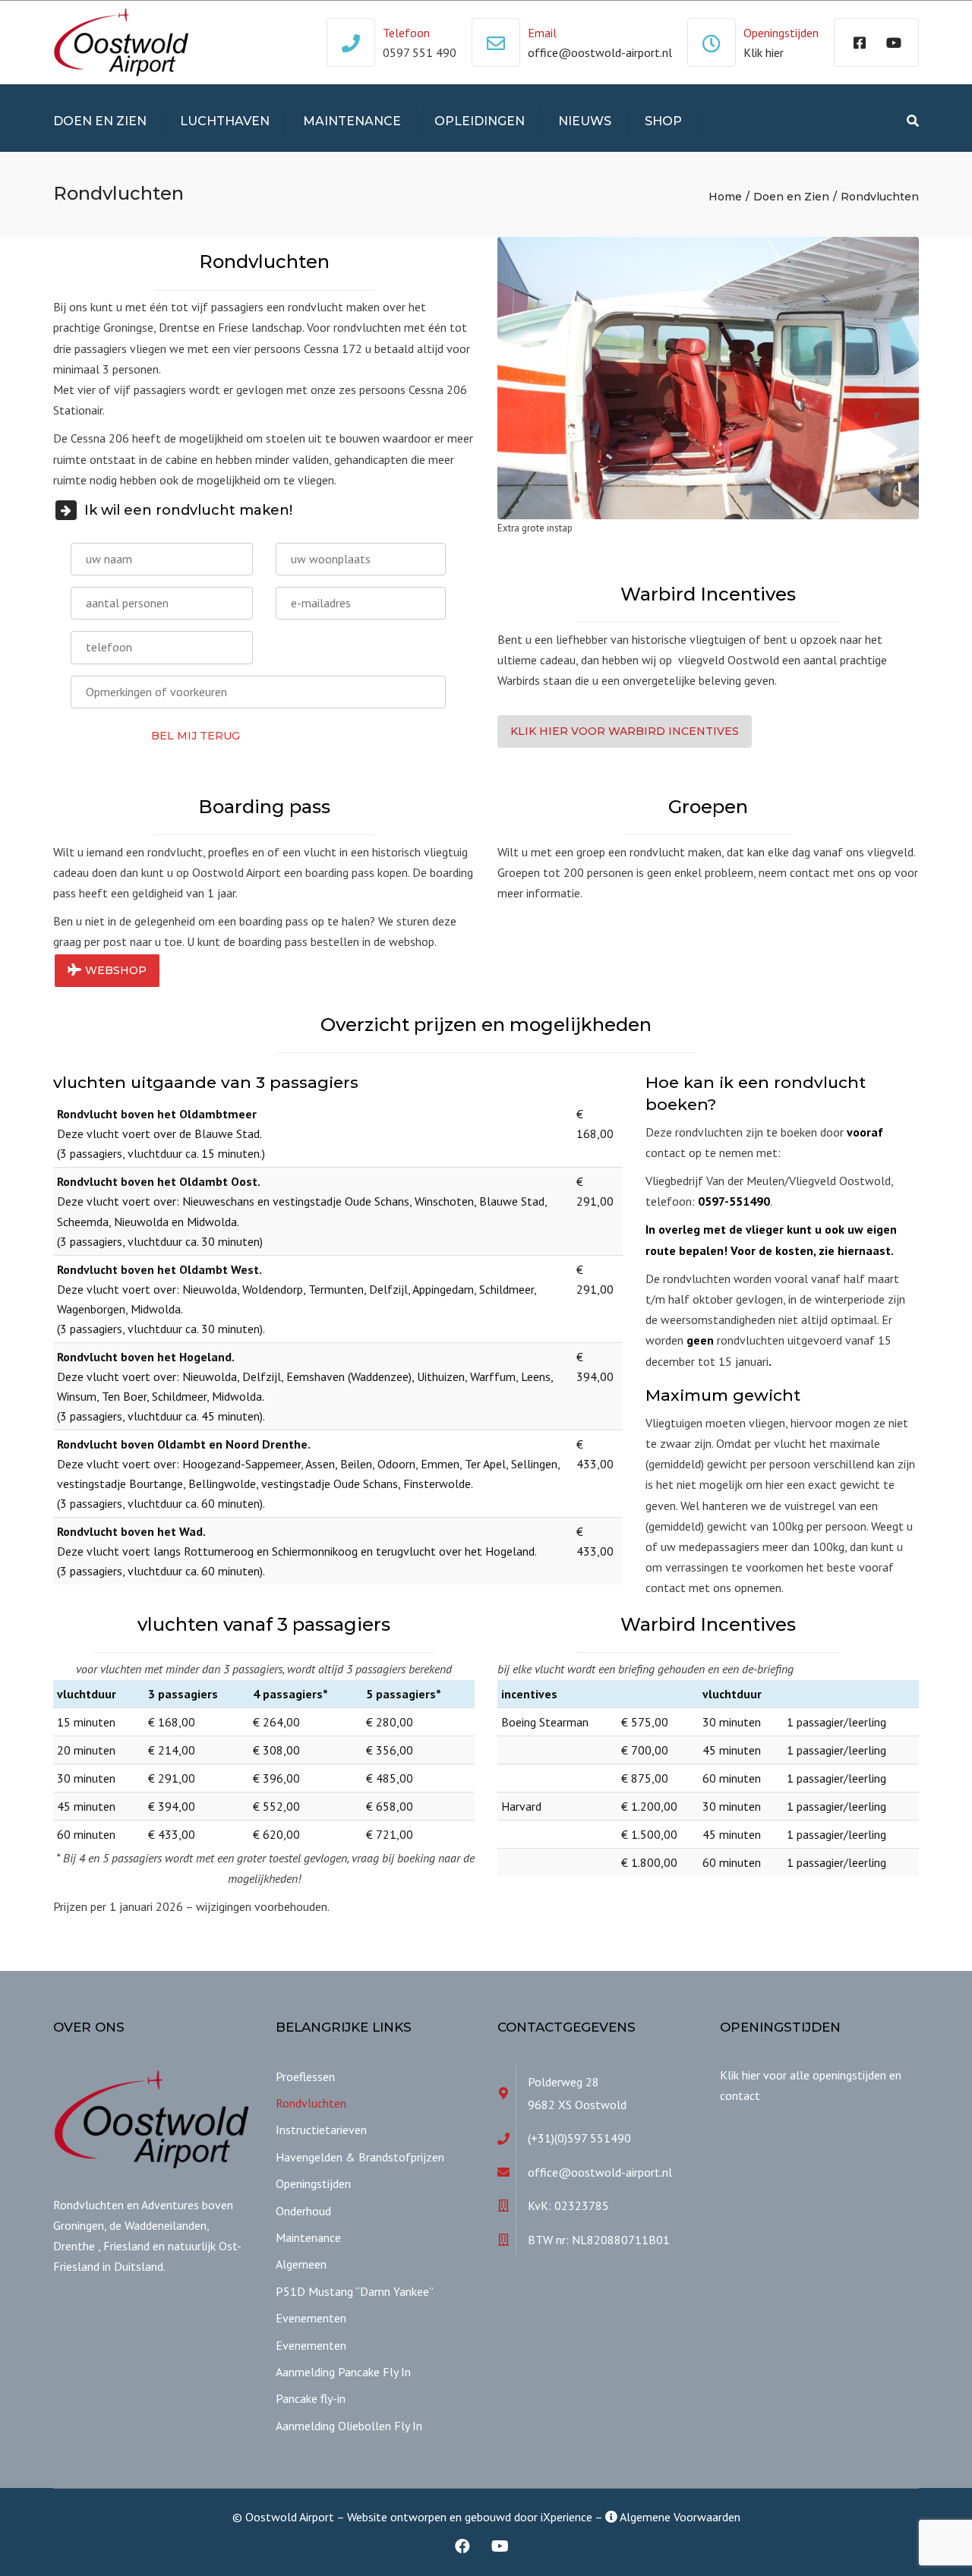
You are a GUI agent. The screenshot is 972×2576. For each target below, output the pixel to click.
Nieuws (585, 121)
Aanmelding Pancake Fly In (343, 2372)
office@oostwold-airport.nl (600, 52)
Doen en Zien (100, 121)
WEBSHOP (116, 970)
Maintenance (352, 121)
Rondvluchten (311, 2103)
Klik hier (764, 52)
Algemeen (301, 2264)
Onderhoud (303, 2211)
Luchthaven (225, 121)
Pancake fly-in (311, 2398)
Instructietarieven (321, 2130)
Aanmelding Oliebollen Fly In (349, 2426)
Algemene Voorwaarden (679, 2517)
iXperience (566, 2517)
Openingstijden (313, 2183)
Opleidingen (480, 121)
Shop (663, 121)
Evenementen (311, 2318)
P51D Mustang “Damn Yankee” (355, 2291)
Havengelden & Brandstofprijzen (360, 2157)
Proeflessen (305, 2076)
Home (725, 197)
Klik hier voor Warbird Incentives (625, 731)
